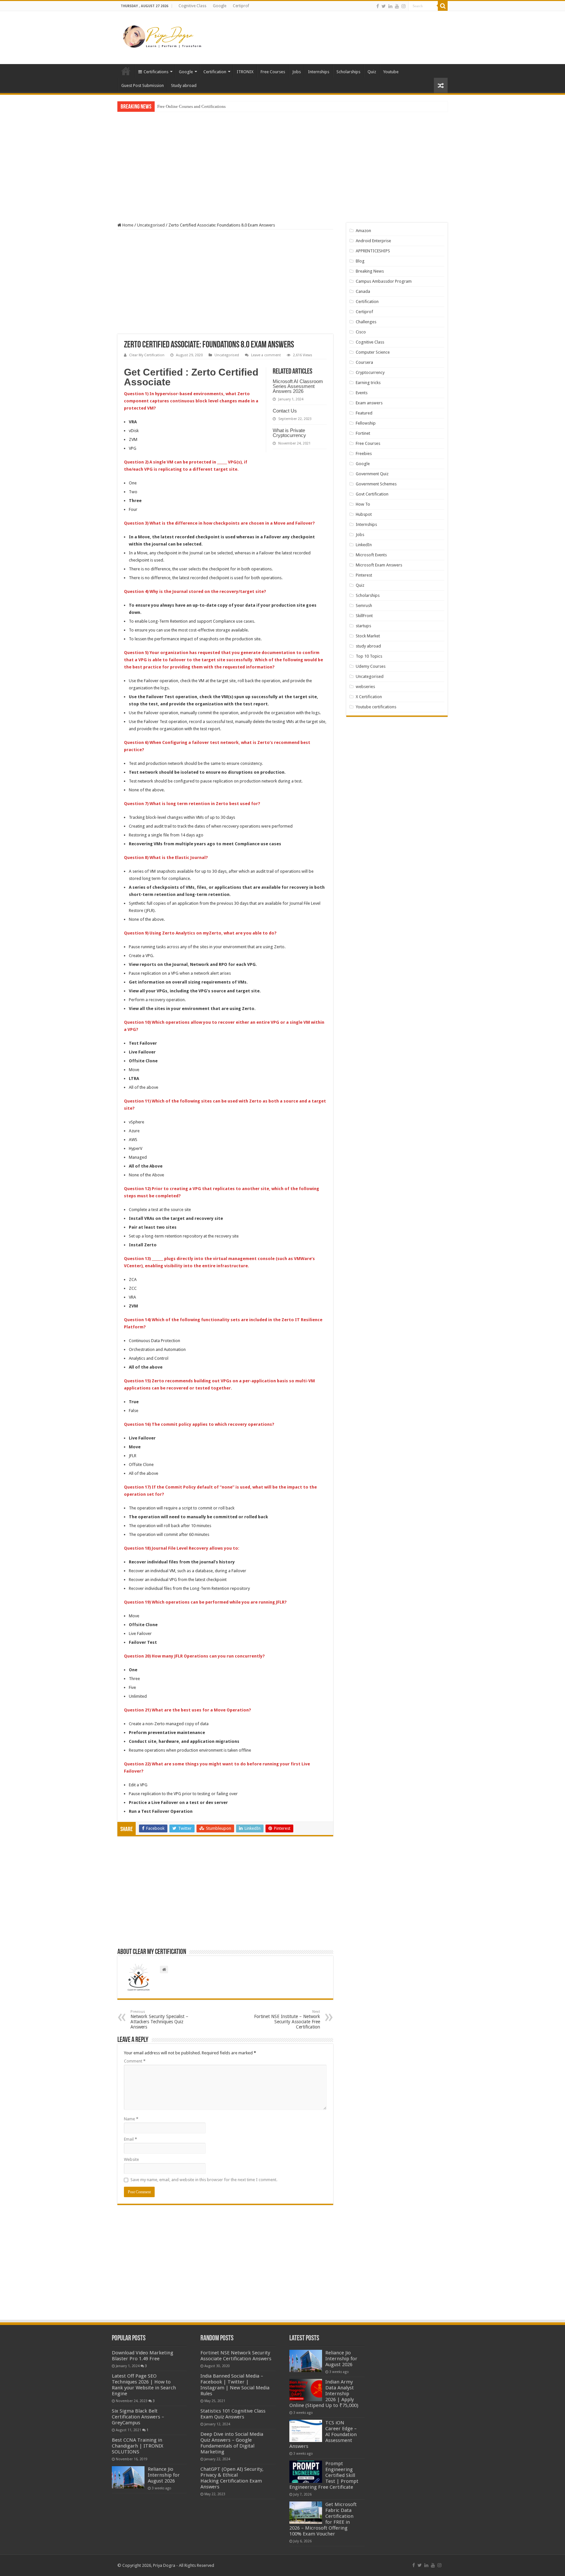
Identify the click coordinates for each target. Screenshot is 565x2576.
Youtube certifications (376, 707)
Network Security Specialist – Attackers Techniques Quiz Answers (159, 2020)
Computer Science (373, 352)
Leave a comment (266, 355)
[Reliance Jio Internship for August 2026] (128, 2477)
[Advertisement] (324, 32)
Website (131, 2159)
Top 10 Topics (369, 656)
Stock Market (368, 636)
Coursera (364, 362)
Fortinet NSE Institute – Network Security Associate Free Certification (287, 2020)
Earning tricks (368, 383)
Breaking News (370, 271)
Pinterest (364, 575)
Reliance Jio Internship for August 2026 (164, 2475)
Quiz (372, 72)
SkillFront (364, 616)
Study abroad (184, 85)
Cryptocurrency (370, 372)
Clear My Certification (147, 355)
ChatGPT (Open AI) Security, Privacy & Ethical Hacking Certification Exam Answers (232, 2478)
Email (130, 2139)
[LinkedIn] (390, 6)
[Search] (443, 6)
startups (363, 626)
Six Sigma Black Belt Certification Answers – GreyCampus (138, 2417)
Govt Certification (372, 494)
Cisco (361, 332)
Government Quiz (372, 474)
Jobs (297, 72)
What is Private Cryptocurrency (289, 433)
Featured (364, 413)
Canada (363, 291)
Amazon (363, 231)
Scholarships (348, 72)
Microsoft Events (371, 555)
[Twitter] (384, 6)
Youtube (391, 72)
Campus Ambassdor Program (384, 281)
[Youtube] (397, 6)
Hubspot (364, 514)
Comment (135, 2061)
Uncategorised (151, 225)
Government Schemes (376, 484)
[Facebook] (378, 6)
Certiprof (241, 6)
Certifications (156, 72)
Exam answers (369, 403)
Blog (360, 261)
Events (362, 393)
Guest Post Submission (143, 85)
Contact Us (285, 411)
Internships (319, 72)
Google (220, 6)
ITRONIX (245, 72)
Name (131, 2119)
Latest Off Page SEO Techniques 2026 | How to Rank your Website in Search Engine (144, 2385)
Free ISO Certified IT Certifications (188, 106)
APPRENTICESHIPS (373, 251)
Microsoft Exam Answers (379, 565)
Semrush (364, 606)
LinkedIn (364, 545)
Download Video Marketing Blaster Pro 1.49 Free (143, 2356)
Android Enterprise (373, 241)
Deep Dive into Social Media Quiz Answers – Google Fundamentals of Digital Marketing (232, 2443)
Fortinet (363, 433)
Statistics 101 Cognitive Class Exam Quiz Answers (233, 2414)
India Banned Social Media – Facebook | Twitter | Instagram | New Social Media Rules (235, 2385)
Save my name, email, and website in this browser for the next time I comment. (204, 2180)
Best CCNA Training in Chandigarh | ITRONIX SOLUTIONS (137, 2446)
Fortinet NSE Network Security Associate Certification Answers (236, 2356)
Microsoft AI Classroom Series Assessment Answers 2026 (298, 386)
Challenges (366, 322)
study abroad (368, 646)
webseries (365, 687)
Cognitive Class (192, 6)
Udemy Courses (371, 666)
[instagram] (403, 6)
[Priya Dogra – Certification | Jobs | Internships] (163, 36)
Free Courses (273, 72)
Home (126, 71)
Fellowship (366, 423)
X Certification (369, 697)
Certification (215, 72)
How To (363, 504)
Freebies (364, 454)
